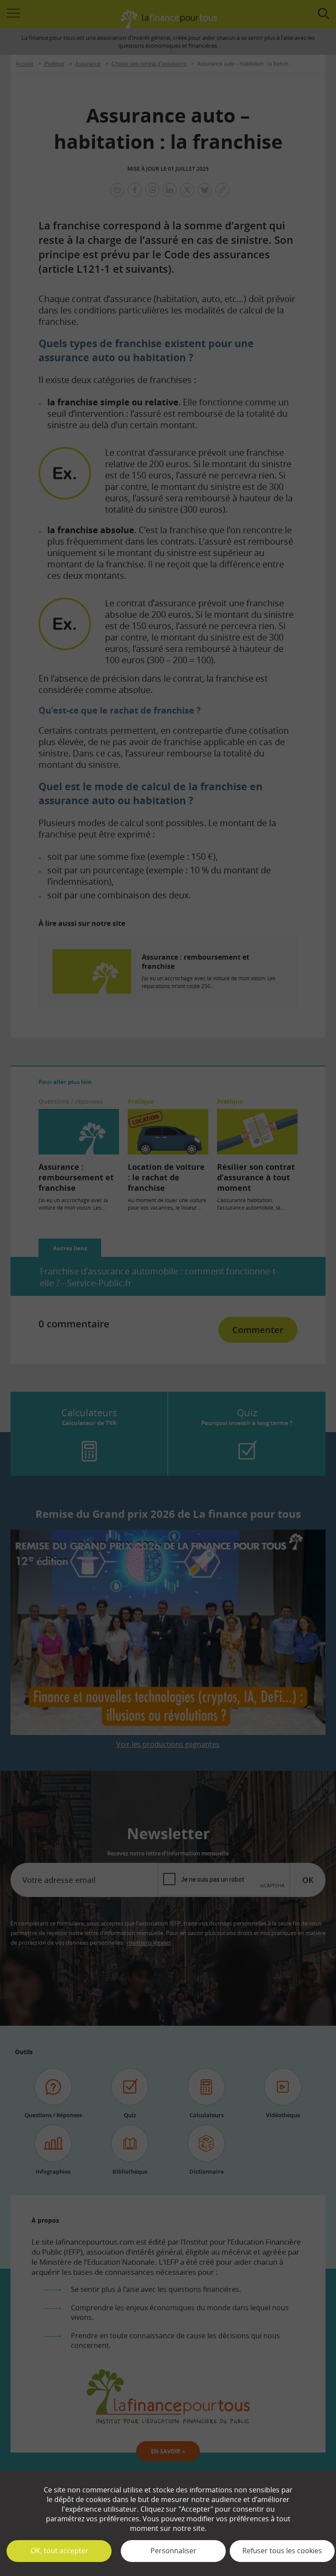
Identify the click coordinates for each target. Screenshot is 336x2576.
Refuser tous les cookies (282, 2551)
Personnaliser (173, 2551)
